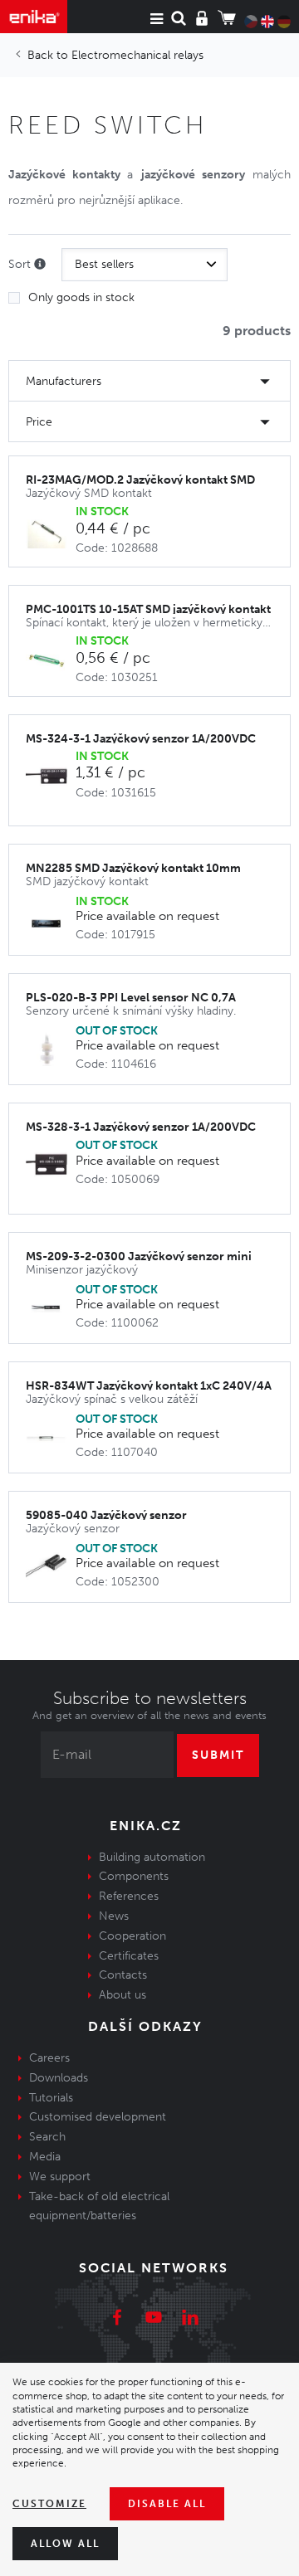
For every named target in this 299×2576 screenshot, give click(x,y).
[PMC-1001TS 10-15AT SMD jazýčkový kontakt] (51, 661)
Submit (218, 1755)
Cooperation (132, 1936)
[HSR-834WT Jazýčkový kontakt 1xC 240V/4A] (51, 1437)
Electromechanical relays (137, 55)
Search (47, 2137)
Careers (49, 2058)
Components (134, 1876)
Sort (21, 264)
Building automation (152, 1857)
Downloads (59, 2078)
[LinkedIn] (190, 2320)
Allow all (65, 2544)
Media (45, 2157)
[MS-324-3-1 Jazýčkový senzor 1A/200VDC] (51, 776)
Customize (49, 2504)
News (114, 1916)
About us (123, 1995)
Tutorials (51, 2098)
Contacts (123, 1975)
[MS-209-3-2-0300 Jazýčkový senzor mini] (51, 1308)
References (129, 1896)
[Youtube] (154, 2320)
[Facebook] (117, 2320)
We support (60, 2177)
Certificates (129, 1956)
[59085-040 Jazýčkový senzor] (51, 1567)
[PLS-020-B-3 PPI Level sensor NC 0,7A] (51, 1049)
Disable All (167, 2504)
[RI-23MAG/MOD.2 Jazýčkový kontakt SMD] (51, 531)
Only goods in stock (81, 297)
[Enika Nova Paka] (34, 17)
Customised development (98, 2117)
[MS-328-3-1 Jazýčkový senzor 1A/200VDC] (51, 1164)
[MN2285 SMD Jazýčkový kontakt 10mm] (51, 920)
